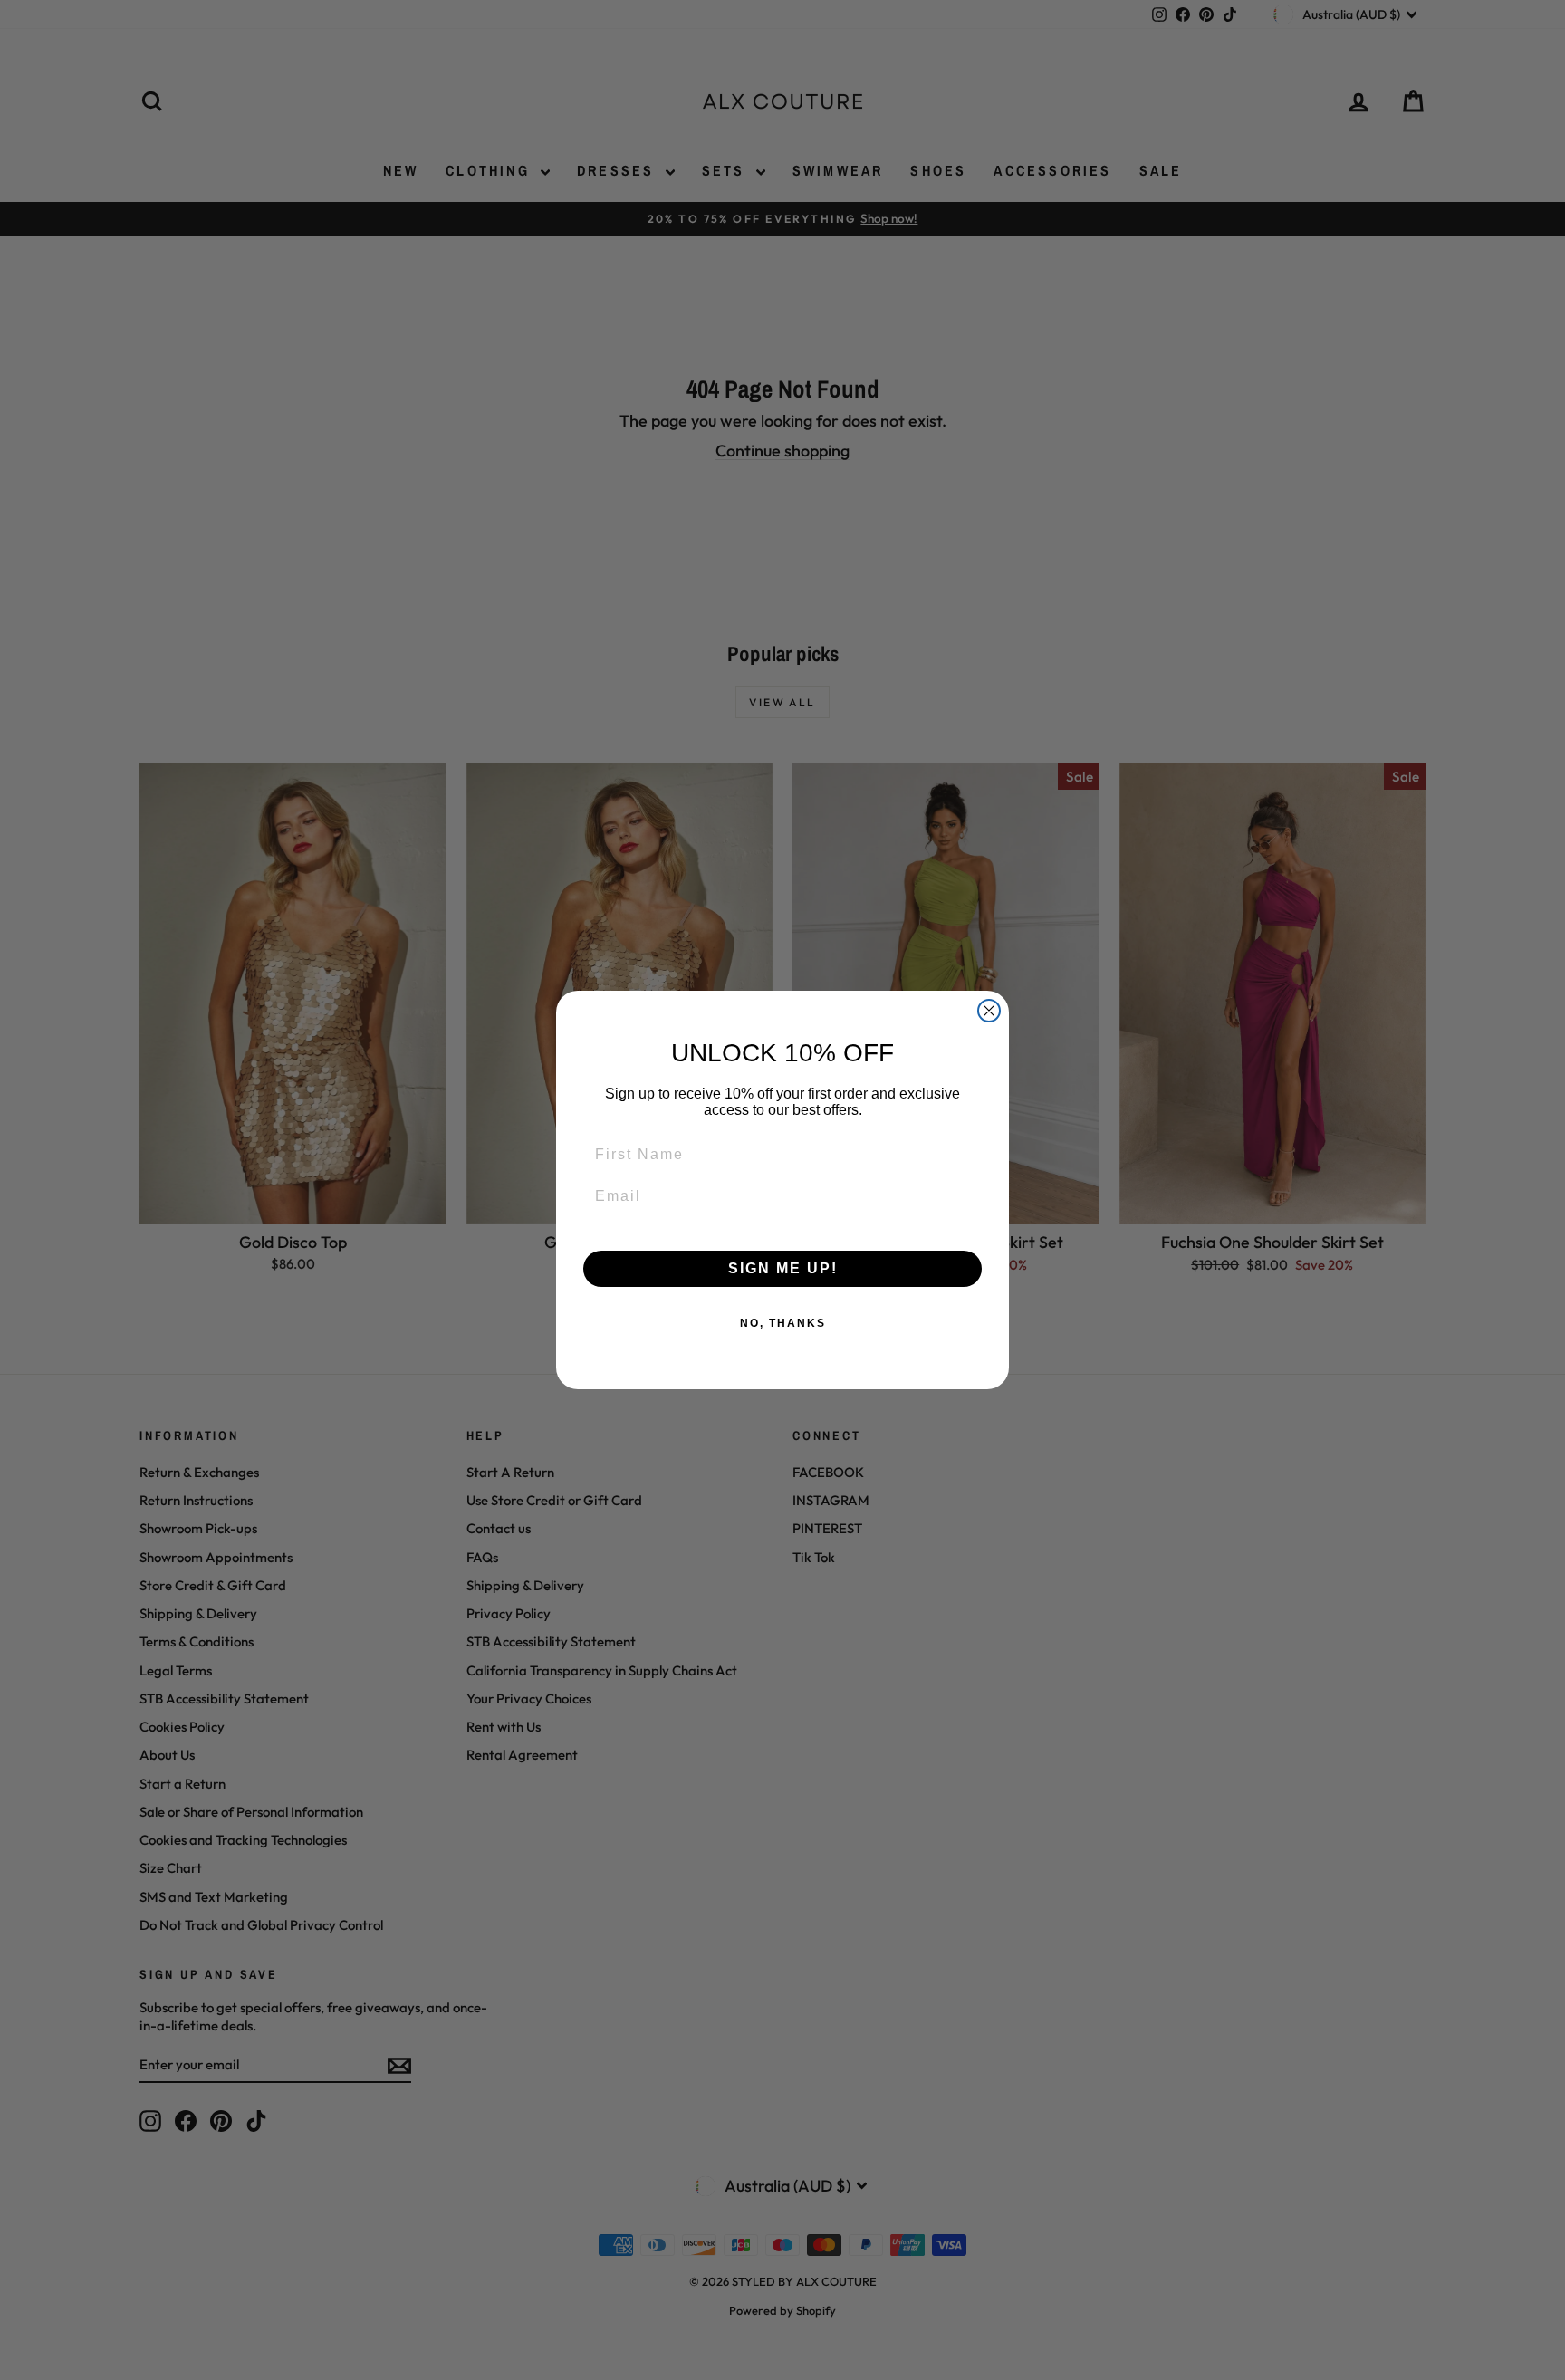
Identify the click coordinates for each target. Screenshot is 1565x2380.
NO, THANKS (783, 1323)
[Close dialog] (989, 1011)
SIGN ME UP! (783, 1268)
